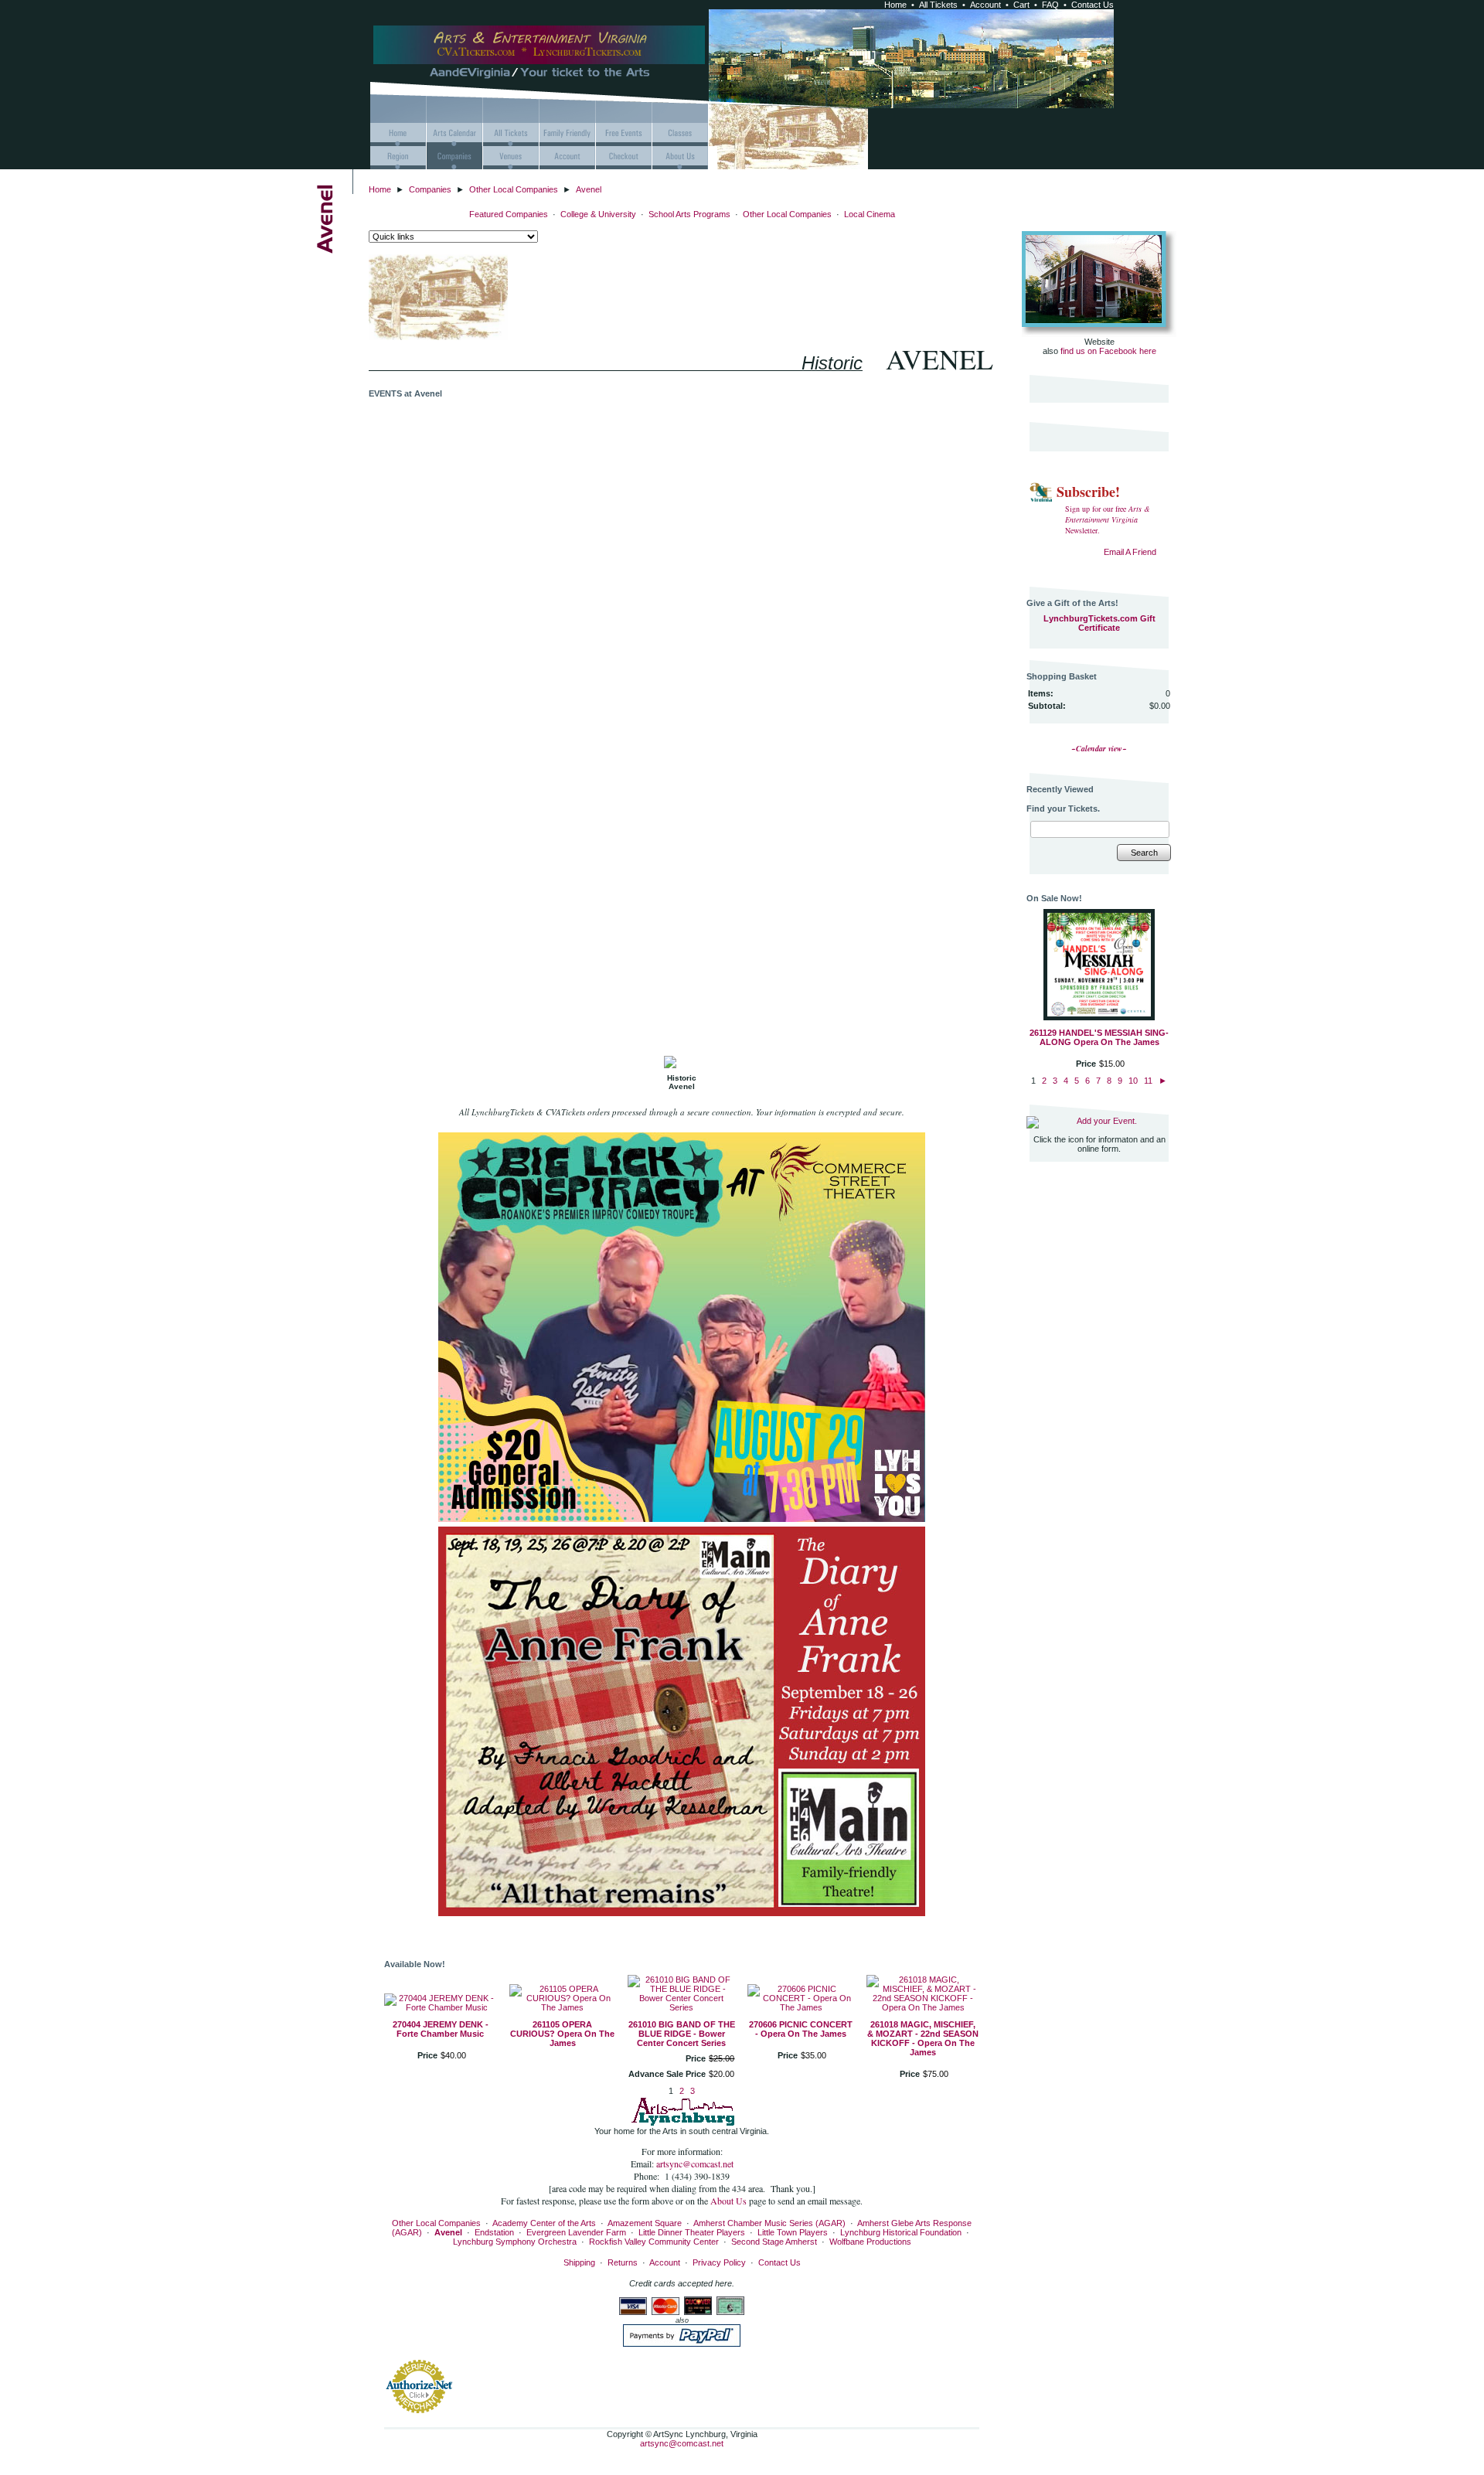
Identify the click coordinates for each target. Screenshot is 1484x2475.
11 (1148, 1081)
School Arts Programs (689, 214)
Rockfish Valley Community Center (654, 2242)
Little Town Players (793, 2232)
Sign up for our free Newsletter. (1108, 519)
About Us (730, 2201)
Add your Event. (1107, 1121)
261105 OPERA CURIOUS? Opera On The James (562, 2034)
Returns (623, 2262)
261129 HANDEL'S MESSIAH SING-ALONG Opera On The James (1099, 1037)
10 (1133, 1081)
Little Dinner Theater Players (692, 2232)
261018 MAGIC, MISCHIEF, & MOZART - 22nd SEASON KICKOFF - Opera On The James (923, 2038)
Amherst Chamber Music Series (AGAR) (769, 2223)
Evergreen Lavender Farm (576, 2232)
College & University (598, 214)
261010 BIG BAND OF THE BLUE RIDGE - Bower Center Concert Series (682, 2034)
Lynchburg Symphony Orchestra (515, 2242)
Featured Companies (509, 214)
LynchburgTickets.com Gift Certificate (1099, 623)
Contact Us (1093, 5)
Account (985, 5)
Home (895, 5)
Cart (1021, 5)
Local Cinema (870, 214)
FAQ (1050, 5)
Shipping (579, 2262)
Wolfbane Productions (870, 2242)
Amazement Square (645, 2223)
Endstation (494, 2232)
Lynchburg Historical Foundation (901, 2232)
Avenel (589, 189)
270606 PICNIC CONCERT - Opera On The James (801, 2029)
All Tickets (938, 5)
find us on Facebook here (1108, 351)
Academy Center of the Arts (544, 2223)
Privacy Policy (719, 2262)
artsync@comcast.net (695, 2163)
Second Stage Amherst (774, 2242)
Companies (430, 189)
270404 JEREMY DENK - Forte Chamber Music (441, 2029)
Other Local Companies (514, 189)
